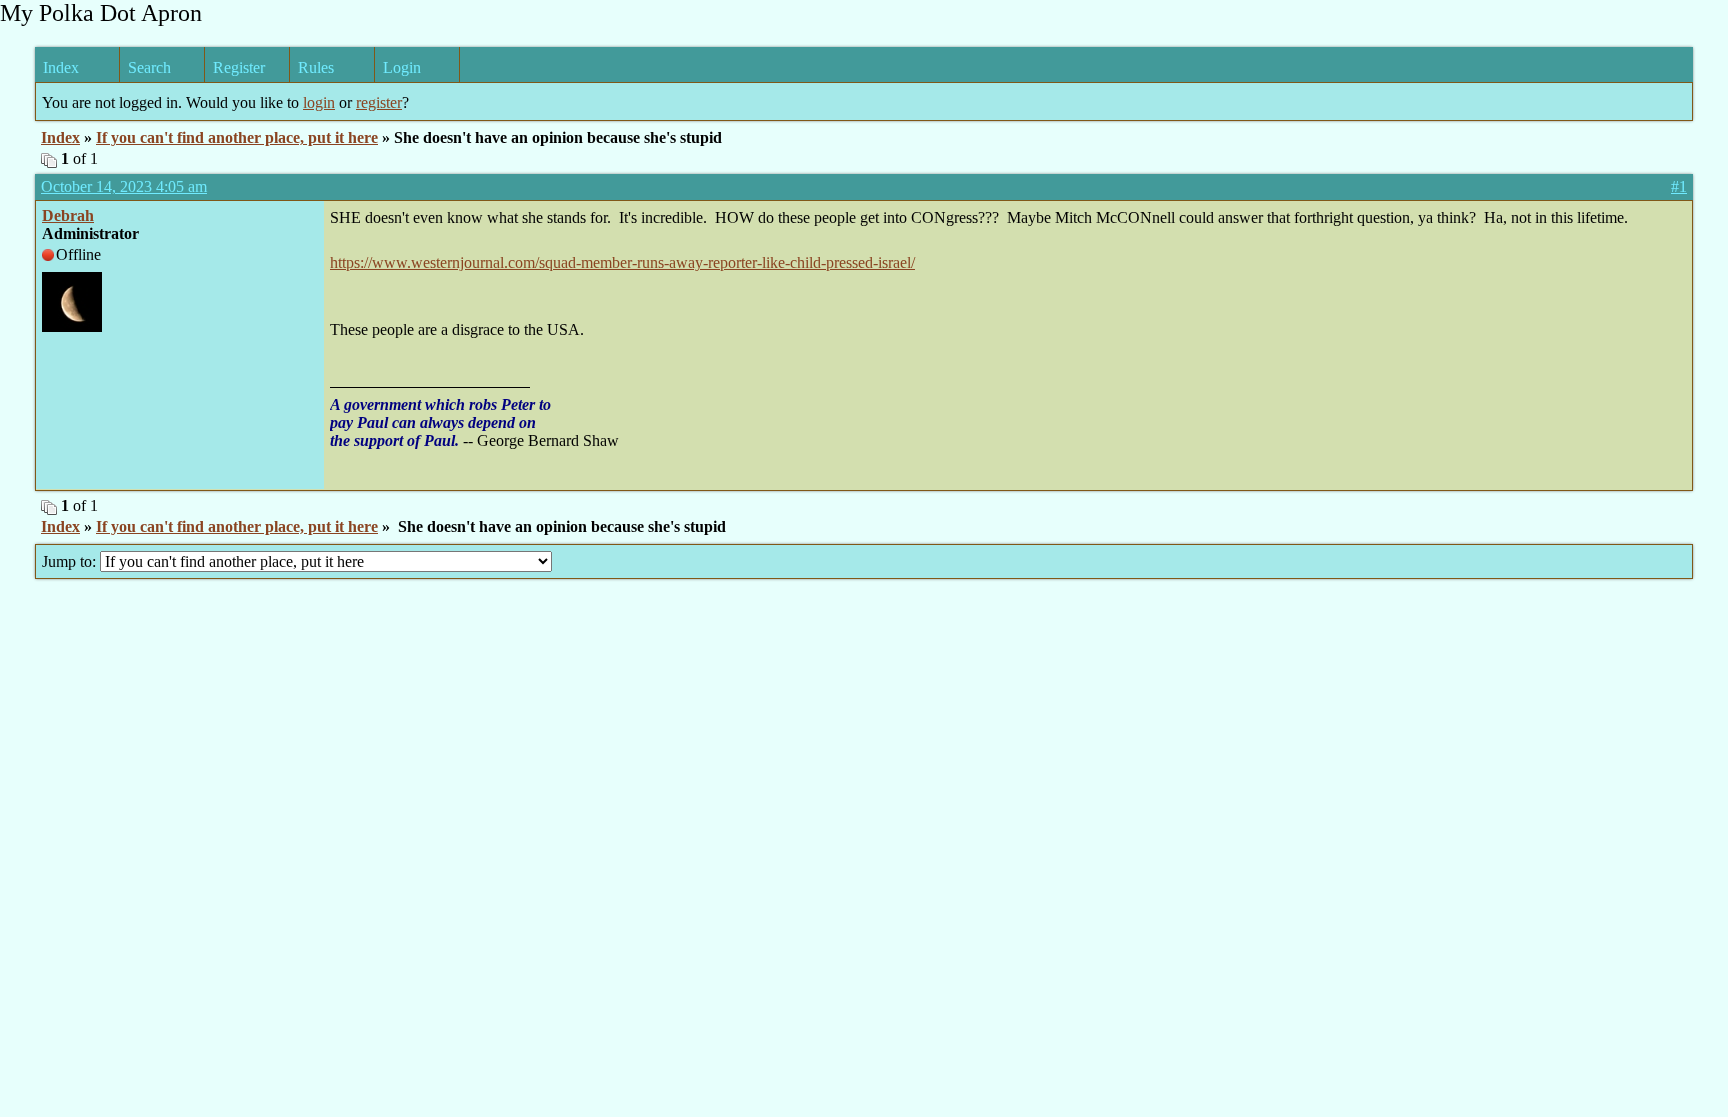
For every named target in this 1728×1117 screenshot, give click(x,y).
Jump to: (71, 561)
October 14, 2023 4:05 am (124, 186)
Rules (316, 67)
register (379, 102)
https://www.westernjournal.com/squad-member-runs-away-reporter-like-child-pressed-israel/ (622, 262)
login (319, 102)
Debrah (68, 215)
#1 (1679, 186)
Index (61, 67)
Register (239, 67)
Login (402, 67)
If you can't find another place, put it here (237, 137)
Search (149, 67)
